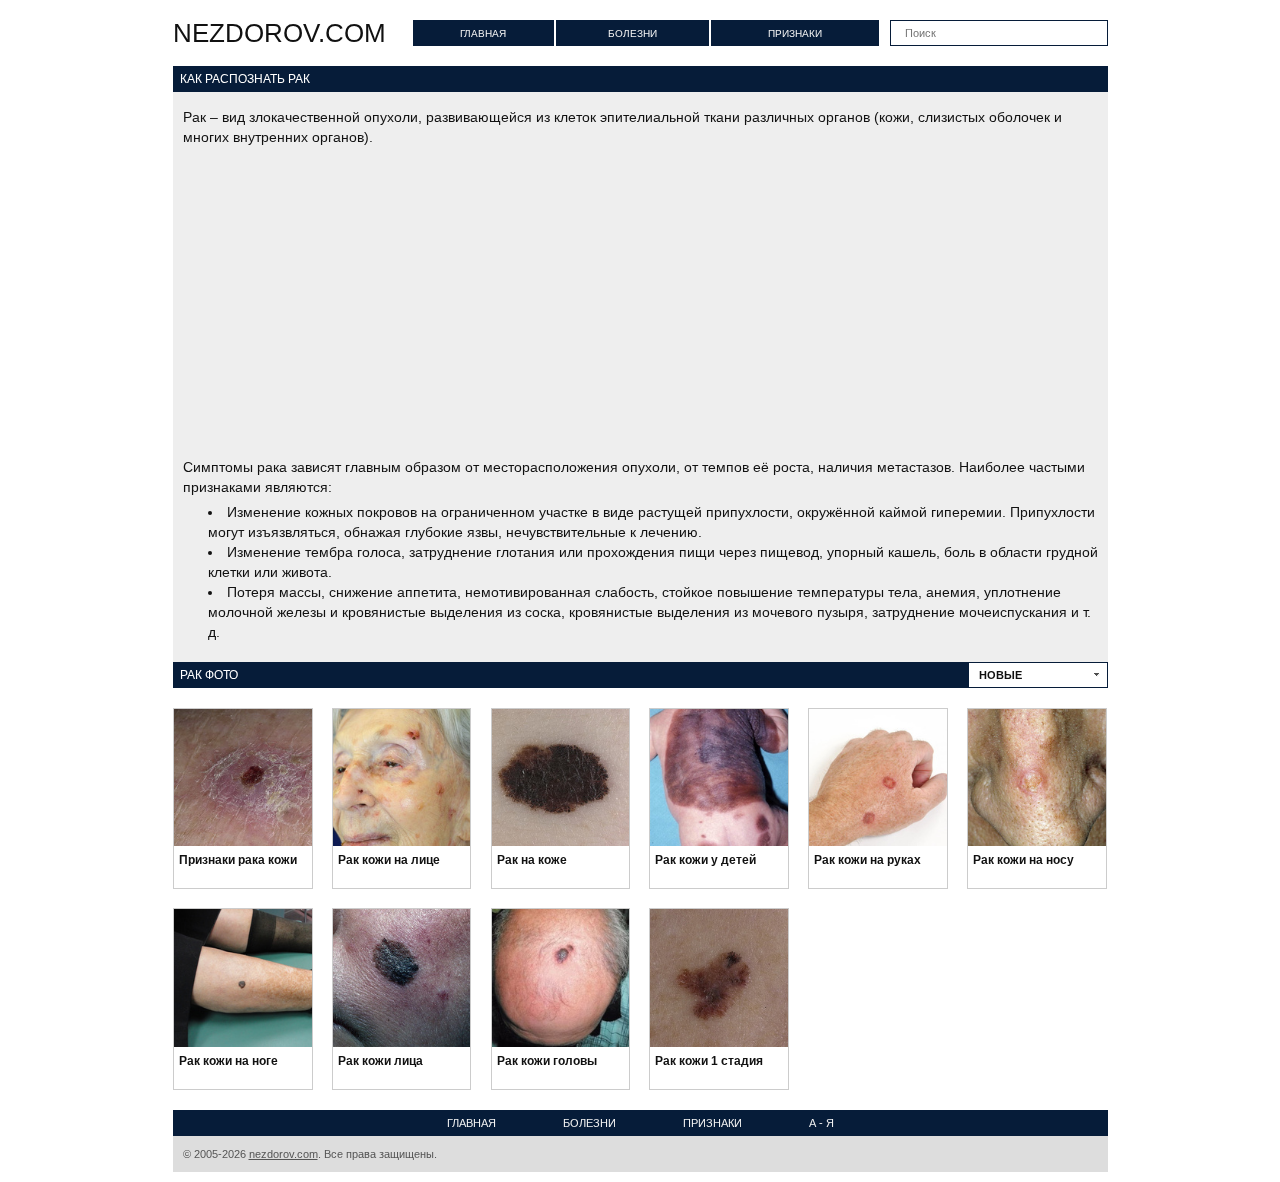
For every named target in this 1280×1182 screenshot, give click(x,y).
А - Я (821, 1123)
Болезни (632, 33)
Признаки (795, 33)
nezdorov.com (279, 33)
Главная (483, 33)
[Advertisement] (640, 302)
